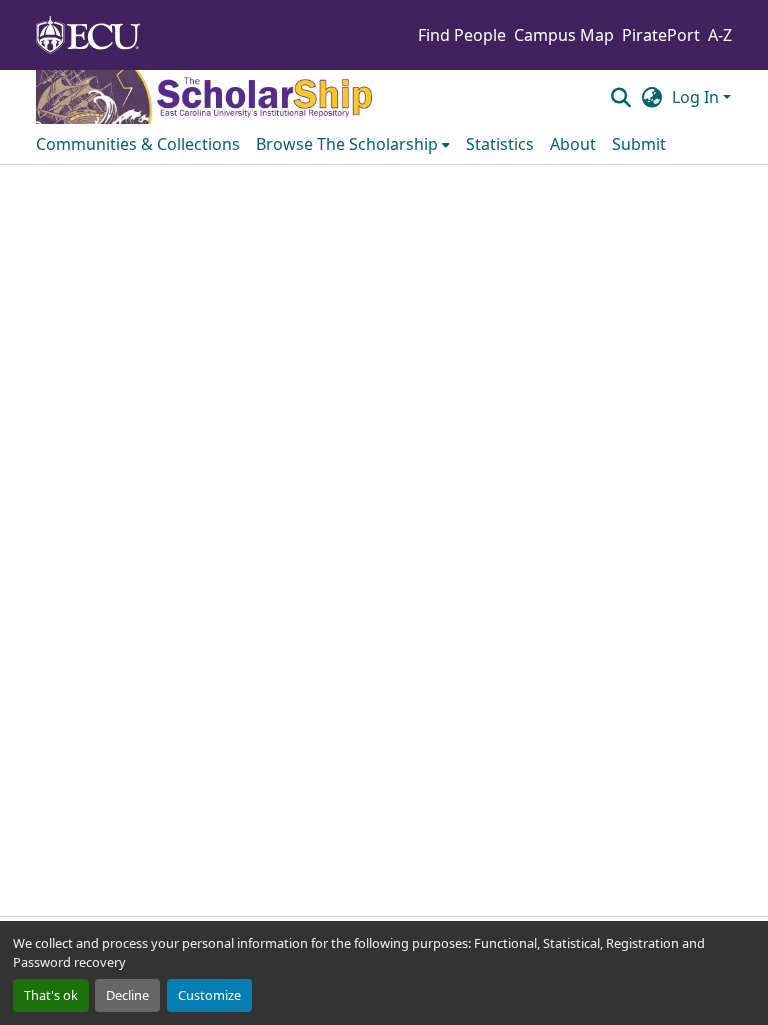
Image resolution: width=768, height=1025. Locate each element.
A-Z (720, 35)
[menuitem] (353, 144)
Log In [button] (697, 97)
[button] (620, 97)
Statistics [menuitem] (500, 144)
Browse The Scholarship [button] (347, 144)
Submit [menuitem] (639, 144)
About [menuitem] (573, 144)
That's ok (51, 995)
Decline (127, 995)
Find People (462, 35)
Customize (209, 995)
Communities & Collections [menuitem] (138, 144)
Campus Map (564, 35)
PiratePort (661, 35)
